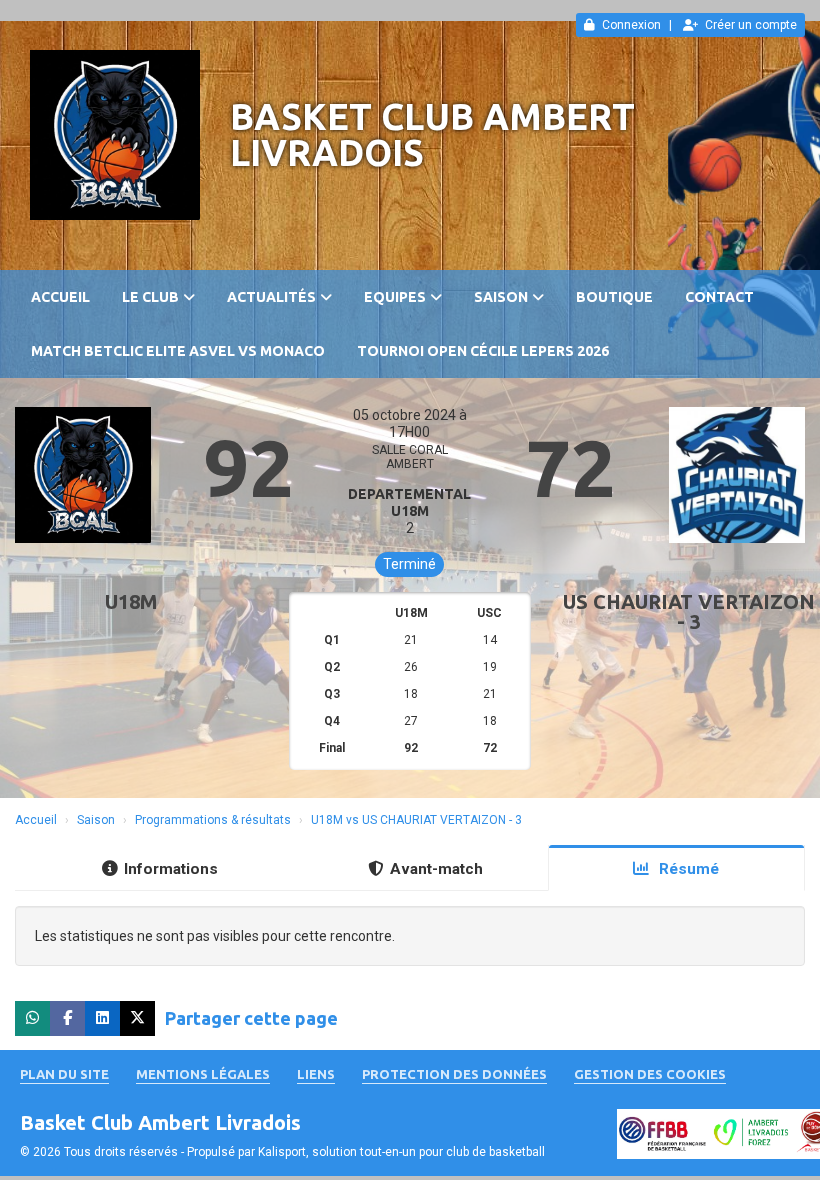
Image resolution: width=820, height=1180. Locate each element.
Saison (501, 297)
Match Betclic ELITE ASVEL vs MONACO (178, 351)
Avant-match (436, 869)
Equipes (395, 297)
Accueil (60, 297)
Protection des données (454, 1074)
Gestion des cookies (650, 1074)
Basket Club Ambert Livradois (432, 134)
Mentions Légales (203, 1074)
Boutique (614, 297)
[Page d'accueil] (115, 135)
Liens (316, 1074)
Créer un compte (751, 25)
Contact (719, 297)
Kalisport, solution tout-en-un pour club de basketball (401, 1152)
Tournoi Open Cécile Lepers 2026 (483, 351)
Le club (150, 297)
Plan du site (64, 1074)
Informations (171, 869)
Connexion (631, 25)
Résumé (687, 869)
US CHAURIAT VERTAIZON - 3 (689, 611)
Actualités (271, 297)
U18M (131, 601)
